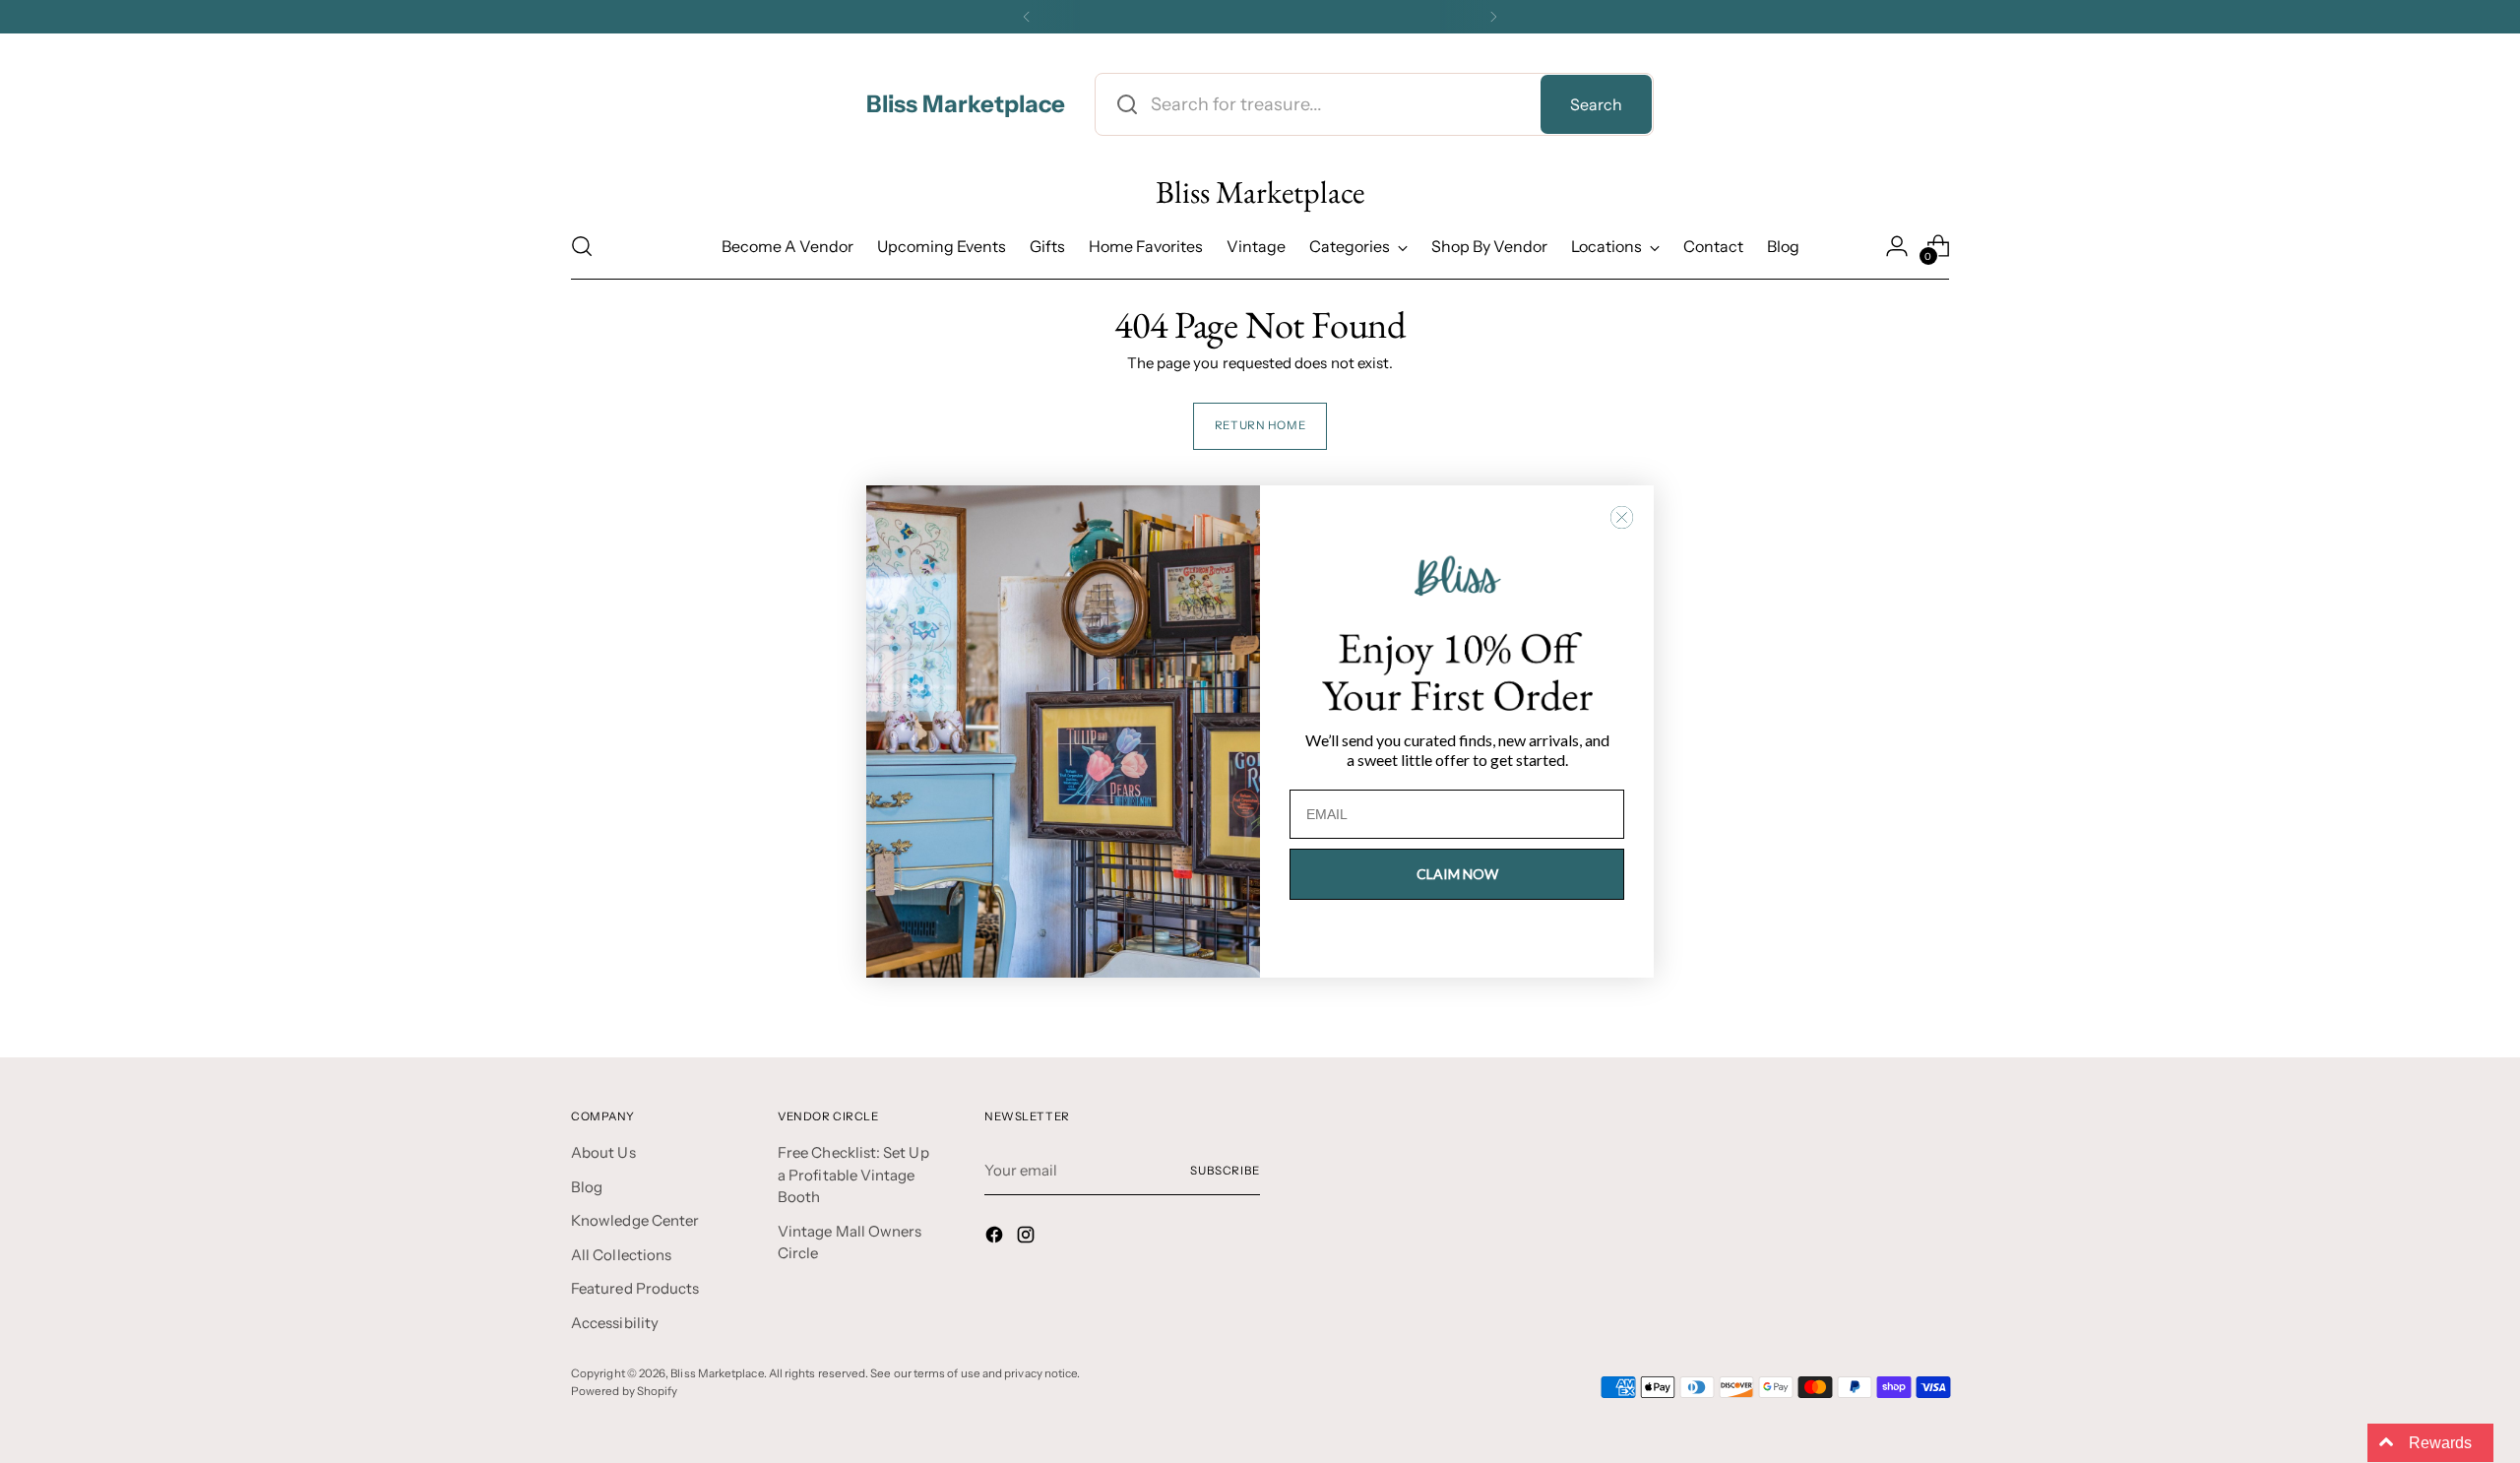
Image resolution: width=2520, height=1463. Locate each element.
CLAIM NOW (1457, 874)
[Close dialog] (1622, 517)
